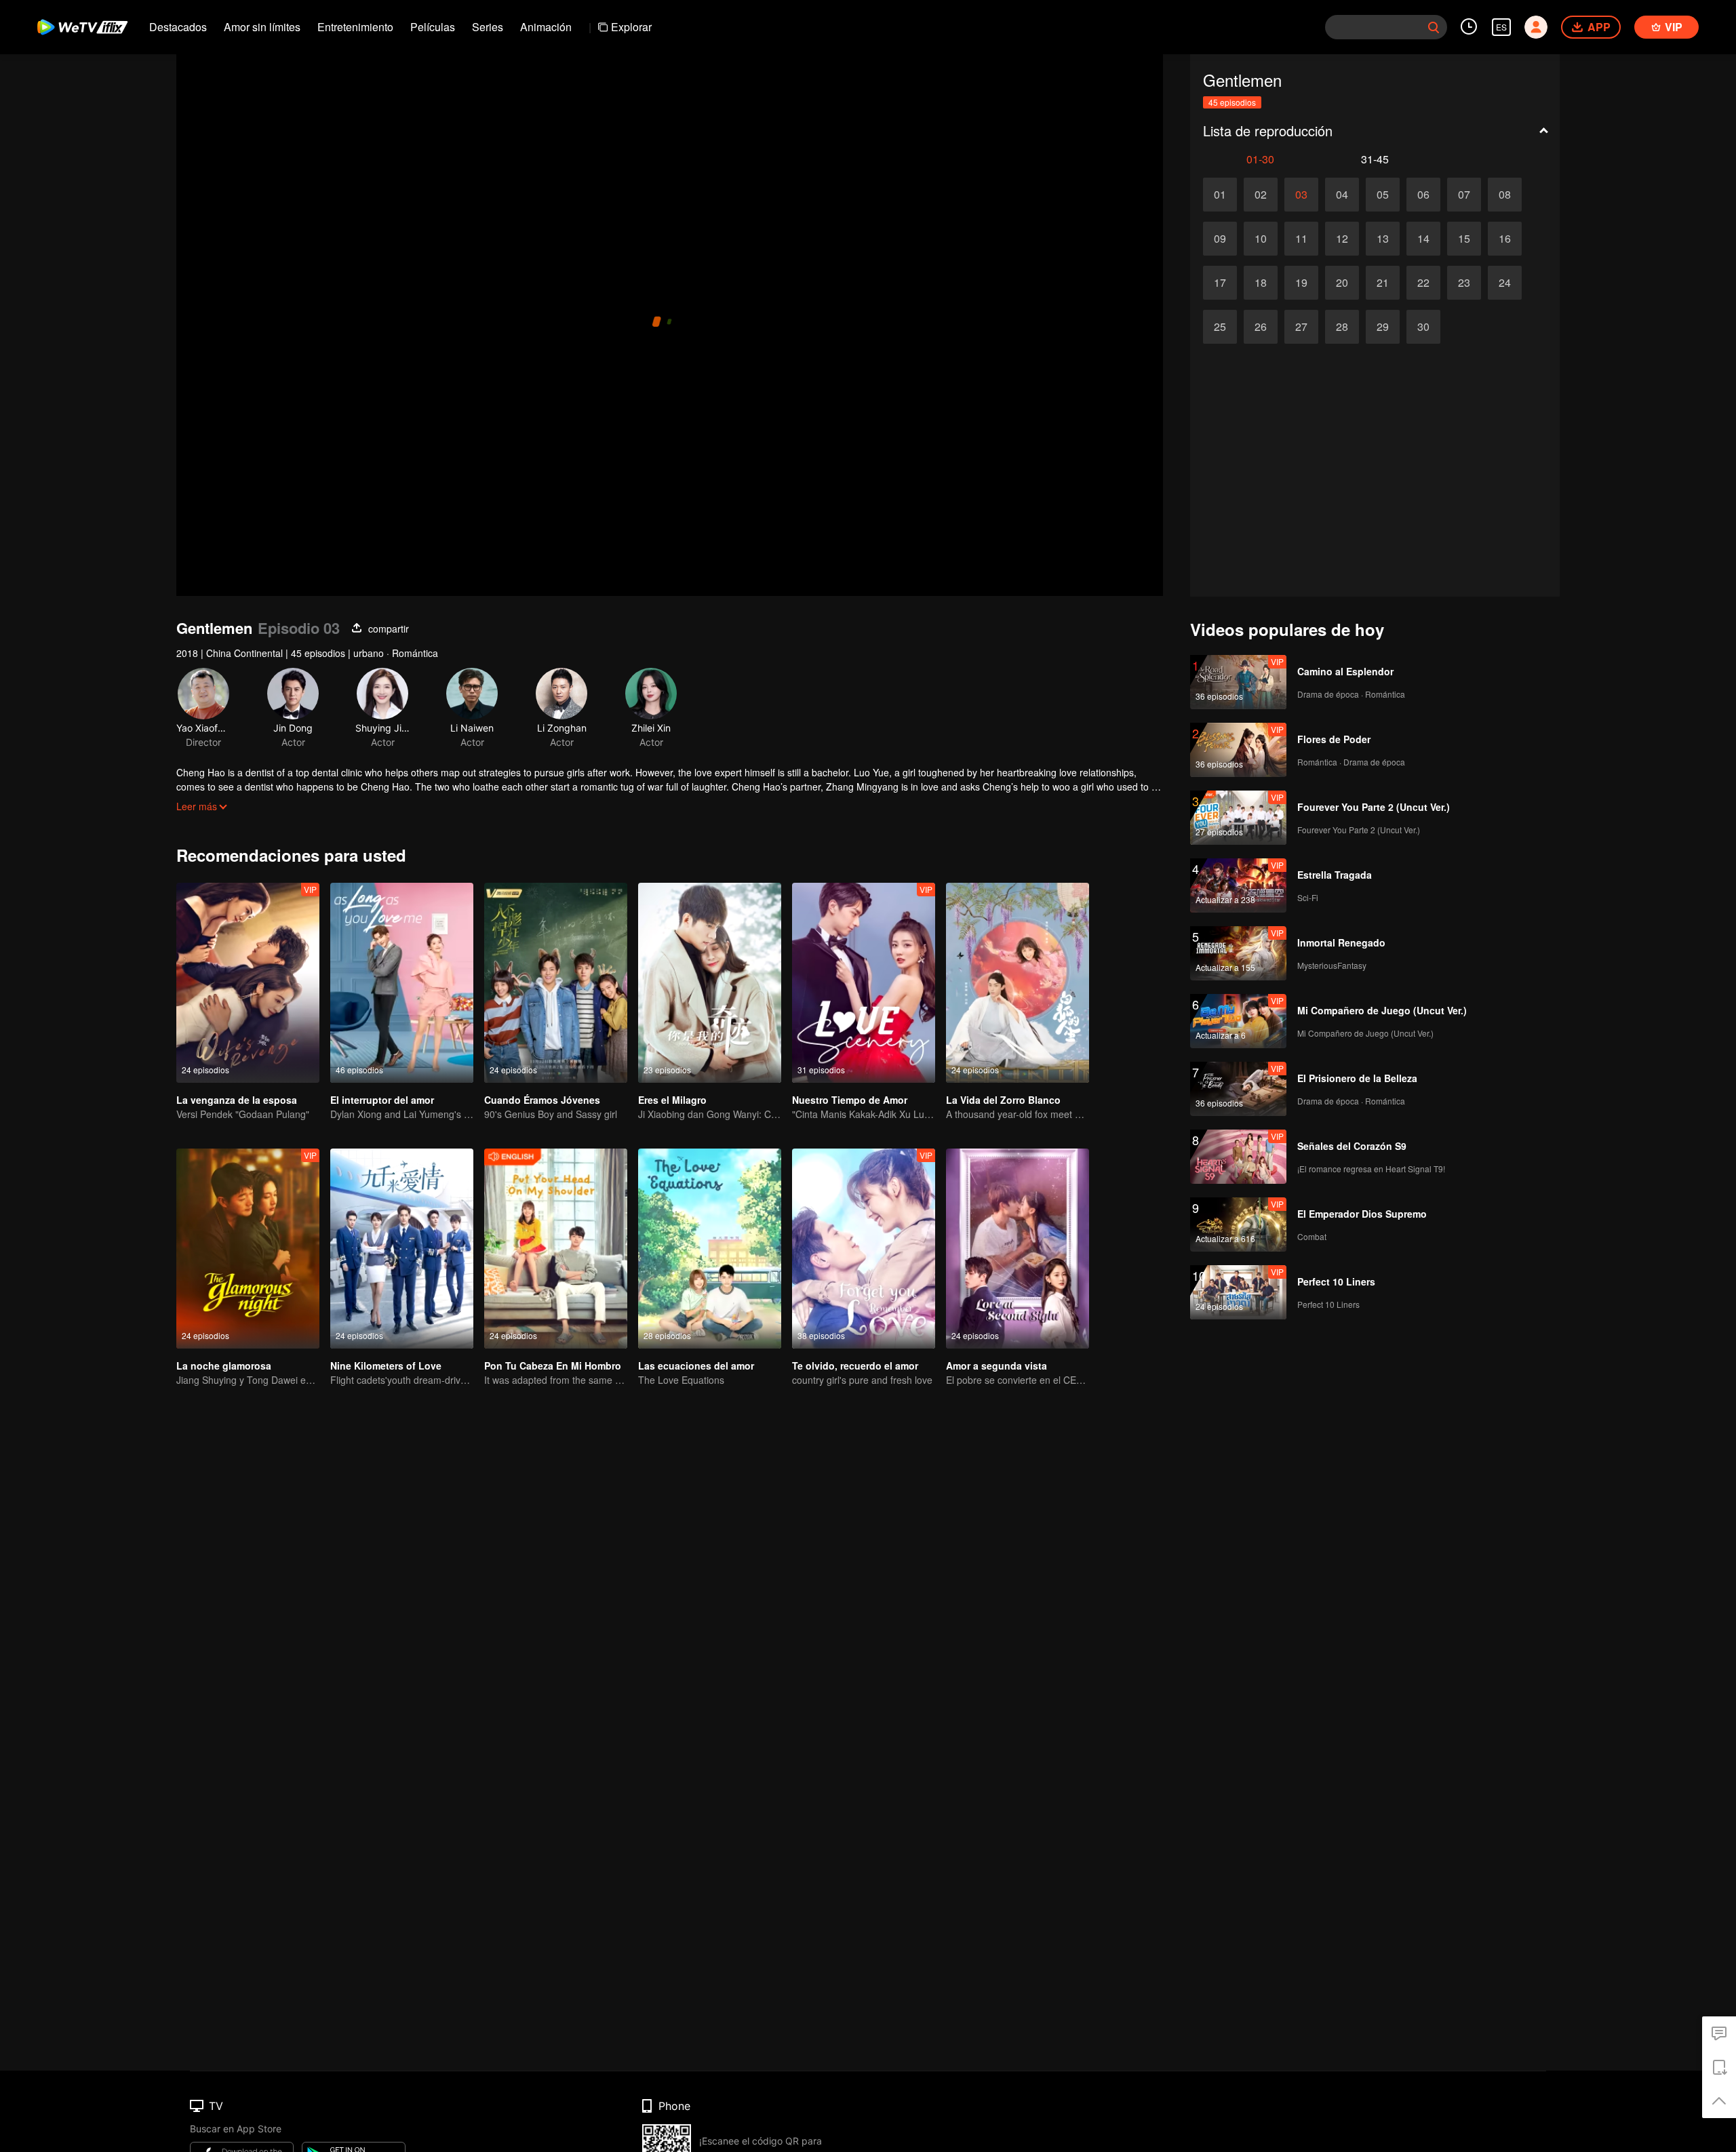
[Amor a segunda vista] (1018, 1249)
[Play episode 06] (1423, 195)
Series (488, 27)
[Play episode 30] (1423, 327)
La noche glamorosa (224, 1366)
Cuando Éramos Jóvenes (542, 1100)
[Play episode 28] (1342, 327)
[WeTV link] (83, 27)
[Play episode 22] (1423, 283)
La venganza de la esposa (237, 1100)
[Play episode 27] (1301, 327)
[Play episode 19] (1301, 283)
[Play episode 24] (1505, 283)
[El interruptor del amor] (402, 983)
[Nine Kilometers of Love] (402, 1249)
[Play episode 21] (1383, 283)
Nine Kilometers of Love (386, 1366)
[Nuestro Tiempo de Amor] (864, 983)
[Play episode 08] (1505, 195)
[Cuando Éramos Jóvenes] (556, 983)
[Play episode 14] (1423, 239)
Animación (546, 27)
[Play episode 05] (1383, 195)
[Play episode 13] (1383, 239)
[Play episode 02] (1261, 195)
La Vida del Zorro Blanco (1003, 1100)
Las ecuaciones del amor (696, 1366)
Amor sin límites (262, 27)
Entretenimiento (355, 27)
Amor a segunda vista (997, 1366)
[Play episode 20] (1342, 283)
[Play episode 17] (1220, 283)
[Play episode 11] (1301, 239)
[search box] (1434, 27)
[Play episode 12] (1342, 239)
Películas (433, 27)
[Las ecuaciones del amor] (710, 1249)
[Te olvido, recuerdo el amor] (864, 1249)
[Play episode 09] (1220, 239)
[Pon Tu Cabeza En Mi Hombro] (556, 1249)
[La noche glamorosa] (248, 1249)
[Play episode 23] (1464, 283)
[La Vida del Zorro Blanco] (1018, 983)
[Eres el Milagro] (710, 983)
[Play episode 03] (1301, 195)
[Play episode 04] (1342, 195)
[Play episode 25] (1220, 327)
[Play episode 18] (1261, 283)
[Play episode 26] (1261, 327)
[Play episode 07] (1464, 195)
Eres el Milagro (672, 1100)
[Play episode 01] (1220, 195)
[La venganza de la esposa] (248, 983)
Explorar (631, 27)
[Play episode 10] (1261, 239)
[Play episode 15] (1464, 239)
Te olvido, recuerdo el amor (855, 1366)
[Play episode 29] (1383, 327)
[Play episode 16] (1505, 239)
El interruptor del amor (382, 1100)
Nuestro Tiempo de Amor (850, 1100)
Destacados (178, 27)
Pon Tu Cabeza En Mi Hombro (553, 1366)
